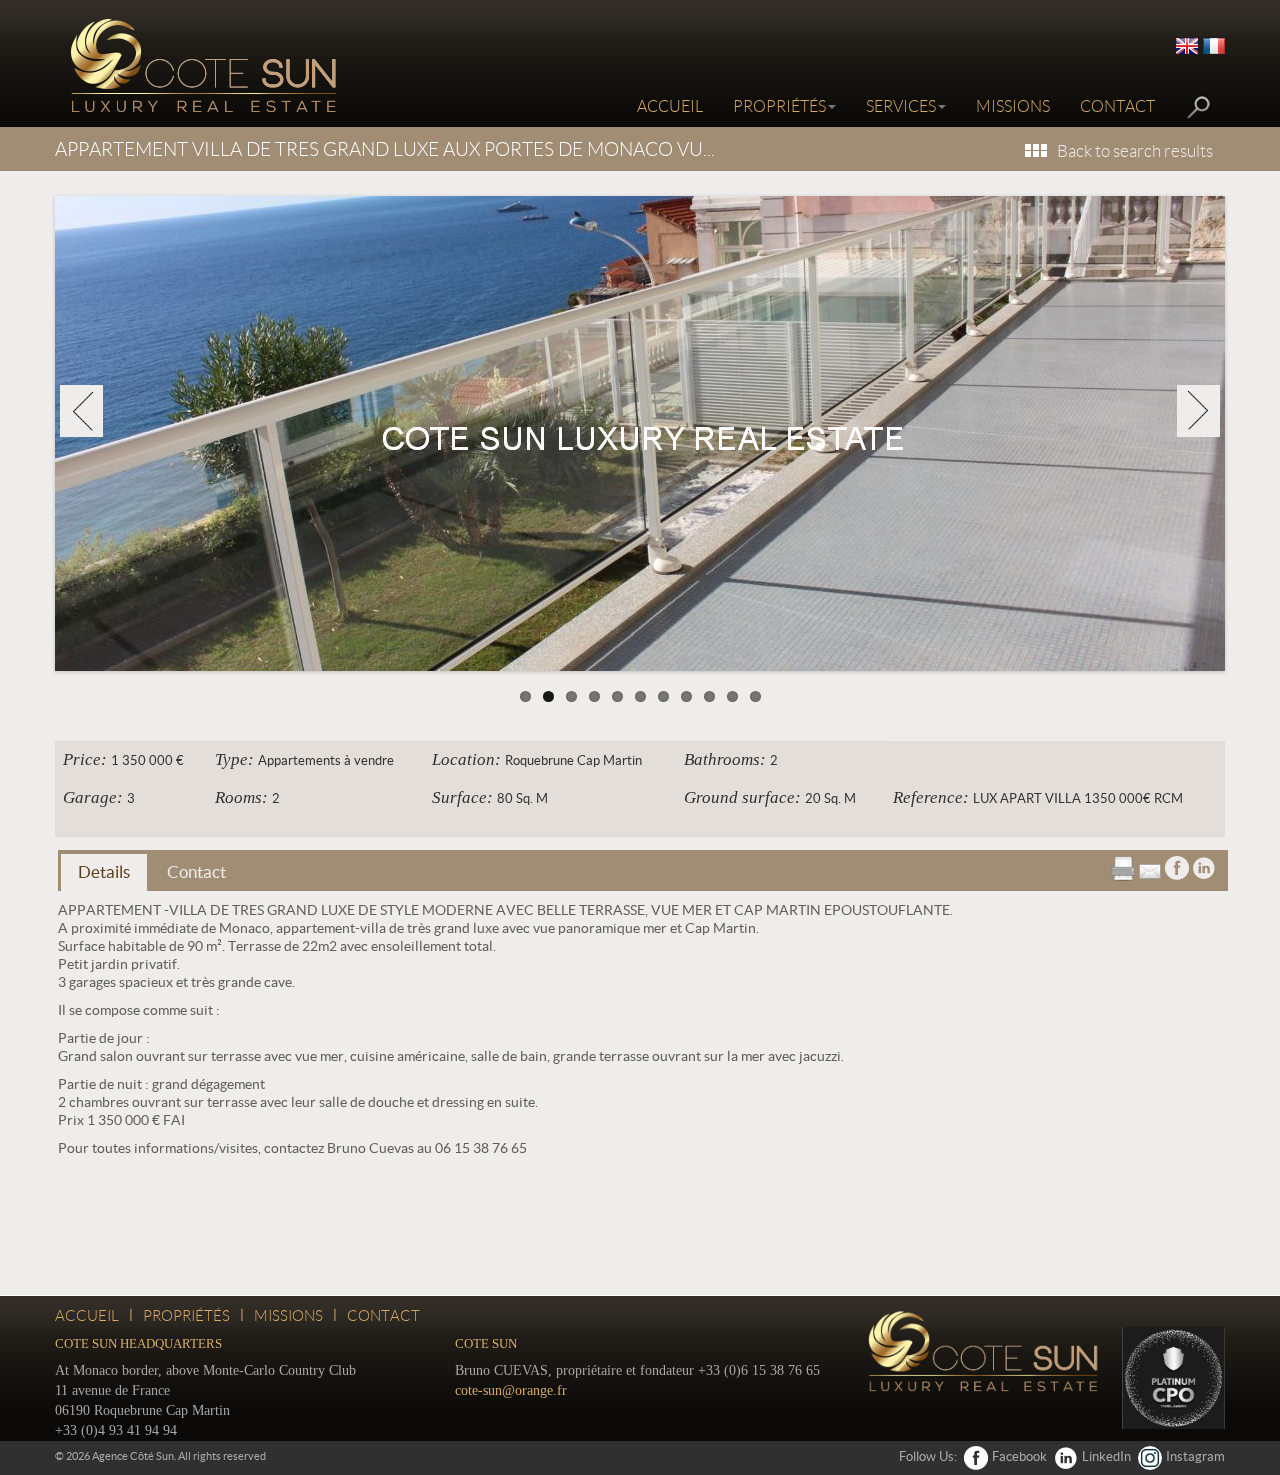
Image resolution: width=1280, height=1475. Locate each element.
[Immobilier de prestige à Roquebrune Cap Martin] (200, 65)
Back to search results (1135, 151)
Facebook (1019, 1456)
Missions (1013, 106)
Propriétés (779, 106)
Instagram (1195, 1456)
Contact (1117, 106)
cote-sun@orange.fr (511, 1390)
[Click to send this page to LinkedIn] (1204, 866)
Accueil (670, 106)
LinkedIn (1106, 1456)
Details (104, 871)
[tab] (104, 873)
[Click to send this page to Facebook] (1177, 866)
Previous (81, 411)
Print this (1123, 868)
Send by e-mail (1150, 868)
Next (1198, 411)
